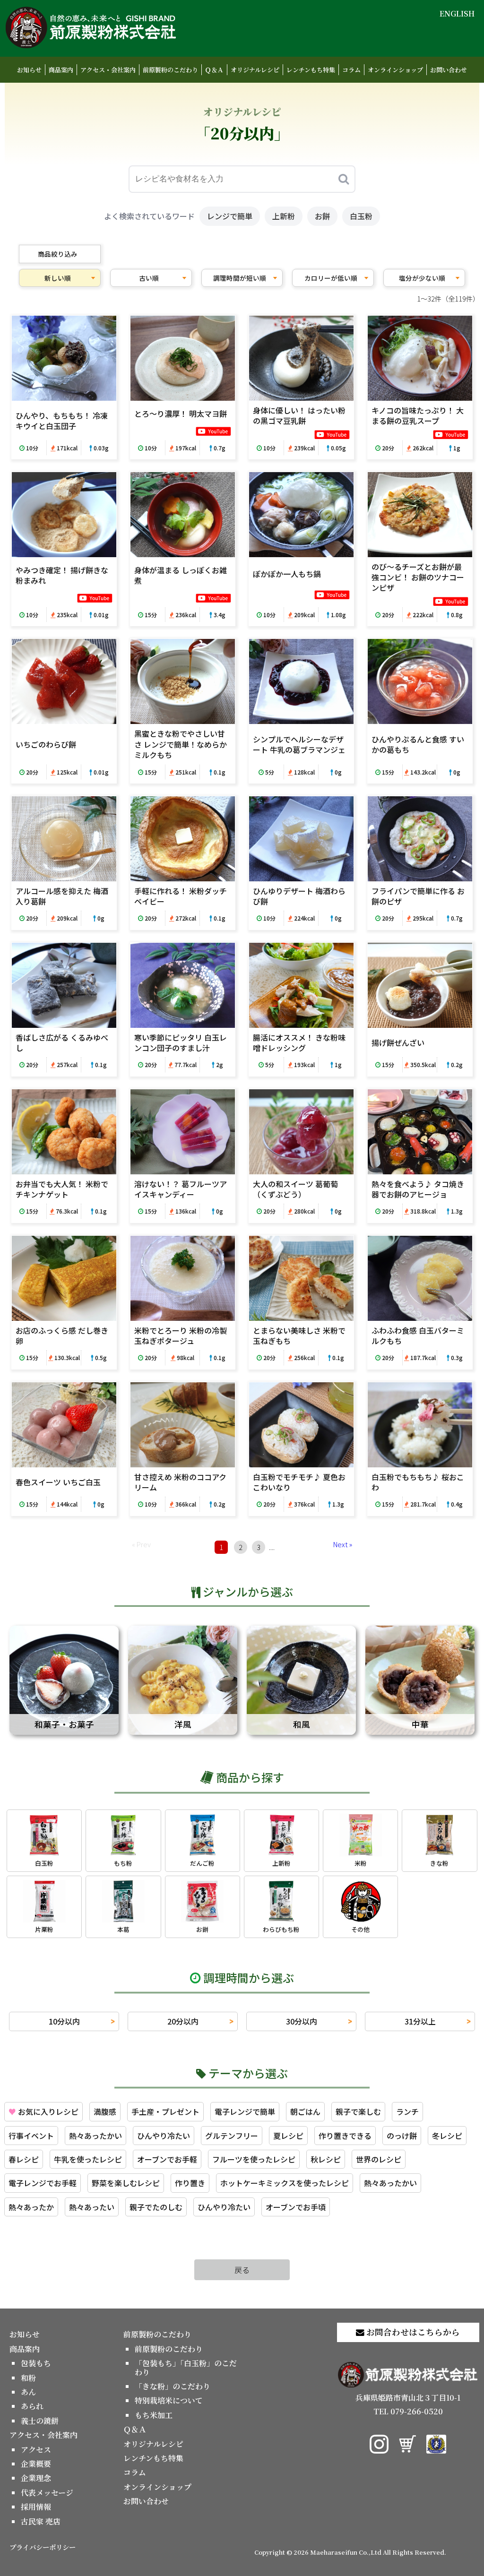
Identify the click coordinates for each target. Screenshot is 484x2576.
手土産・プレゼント (165, 2111)
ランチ (407, 2111)
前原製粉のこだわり (170, 70)
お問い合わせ (449, 70)
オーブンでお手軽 (167, 2159)
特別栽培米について (169, 2400)
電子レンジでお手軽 (43, 2183)
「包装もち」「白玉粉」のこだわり (186, 2367)
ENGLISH (457, 13)
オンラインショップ (395, 70)
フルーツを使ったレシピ (254, 2159)
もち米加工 (154, 2415)
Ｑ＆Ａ (214, 70)
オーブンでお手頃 (296, 2207)
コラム (351, 70)
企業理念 (36, 2478)
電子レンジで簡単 (245, 2111)
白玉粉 (361, 216)
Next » (343, 1544)
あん (28, 2392)
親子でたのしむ (156, 2207)
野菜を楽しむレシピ (126, 2183)
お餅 (322, 216)
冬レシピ (447, 2136)
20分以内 (183, 2021)
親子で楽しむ (358, 2111)
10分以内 (64, 2021)
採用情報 (36, 2507)
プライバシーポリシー (43, 2547)
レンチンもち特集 (311, 70)
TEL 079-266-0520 (408, 2411)
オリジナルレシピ (255, 70)
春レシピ (24, 2159)
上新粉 (284, 216)
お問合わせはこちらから (412, 2332)
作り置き (190, 2183)
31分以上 (420, 2021)
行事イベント (31, 2136)
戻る (242, 2270)
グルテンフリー (232, 2136)
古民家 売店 (41, 2521)
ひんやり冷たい (164, 2136)
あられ (32, 2406)
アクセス (36, 2450)
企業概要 (36, 2464)
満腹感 (105, 2111)
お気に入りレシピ (43, 2111)
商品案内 (61, 70)
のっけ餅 (402, 2136)
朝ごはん (305, 2111)
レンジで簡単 (230, 216)
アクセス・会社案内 (108, 70)
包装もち (36, 2363)
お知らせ (29, 70)
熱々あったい (92, 2207)
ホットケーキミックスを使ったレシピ (285, 2183)
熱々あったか (31, 2207)
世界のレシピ (379, 2159)
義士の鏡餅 (40, 2421)
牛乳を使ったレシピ (88, 2159)
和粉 (28, 2378)
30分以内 (302, 2021)
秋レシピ (326, 2159)
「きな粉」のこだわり (173, 2386)
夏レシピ (288, 2136)
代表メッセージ (47, 2493)
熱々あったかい (95, 2136)
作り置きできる (345, 2136)
